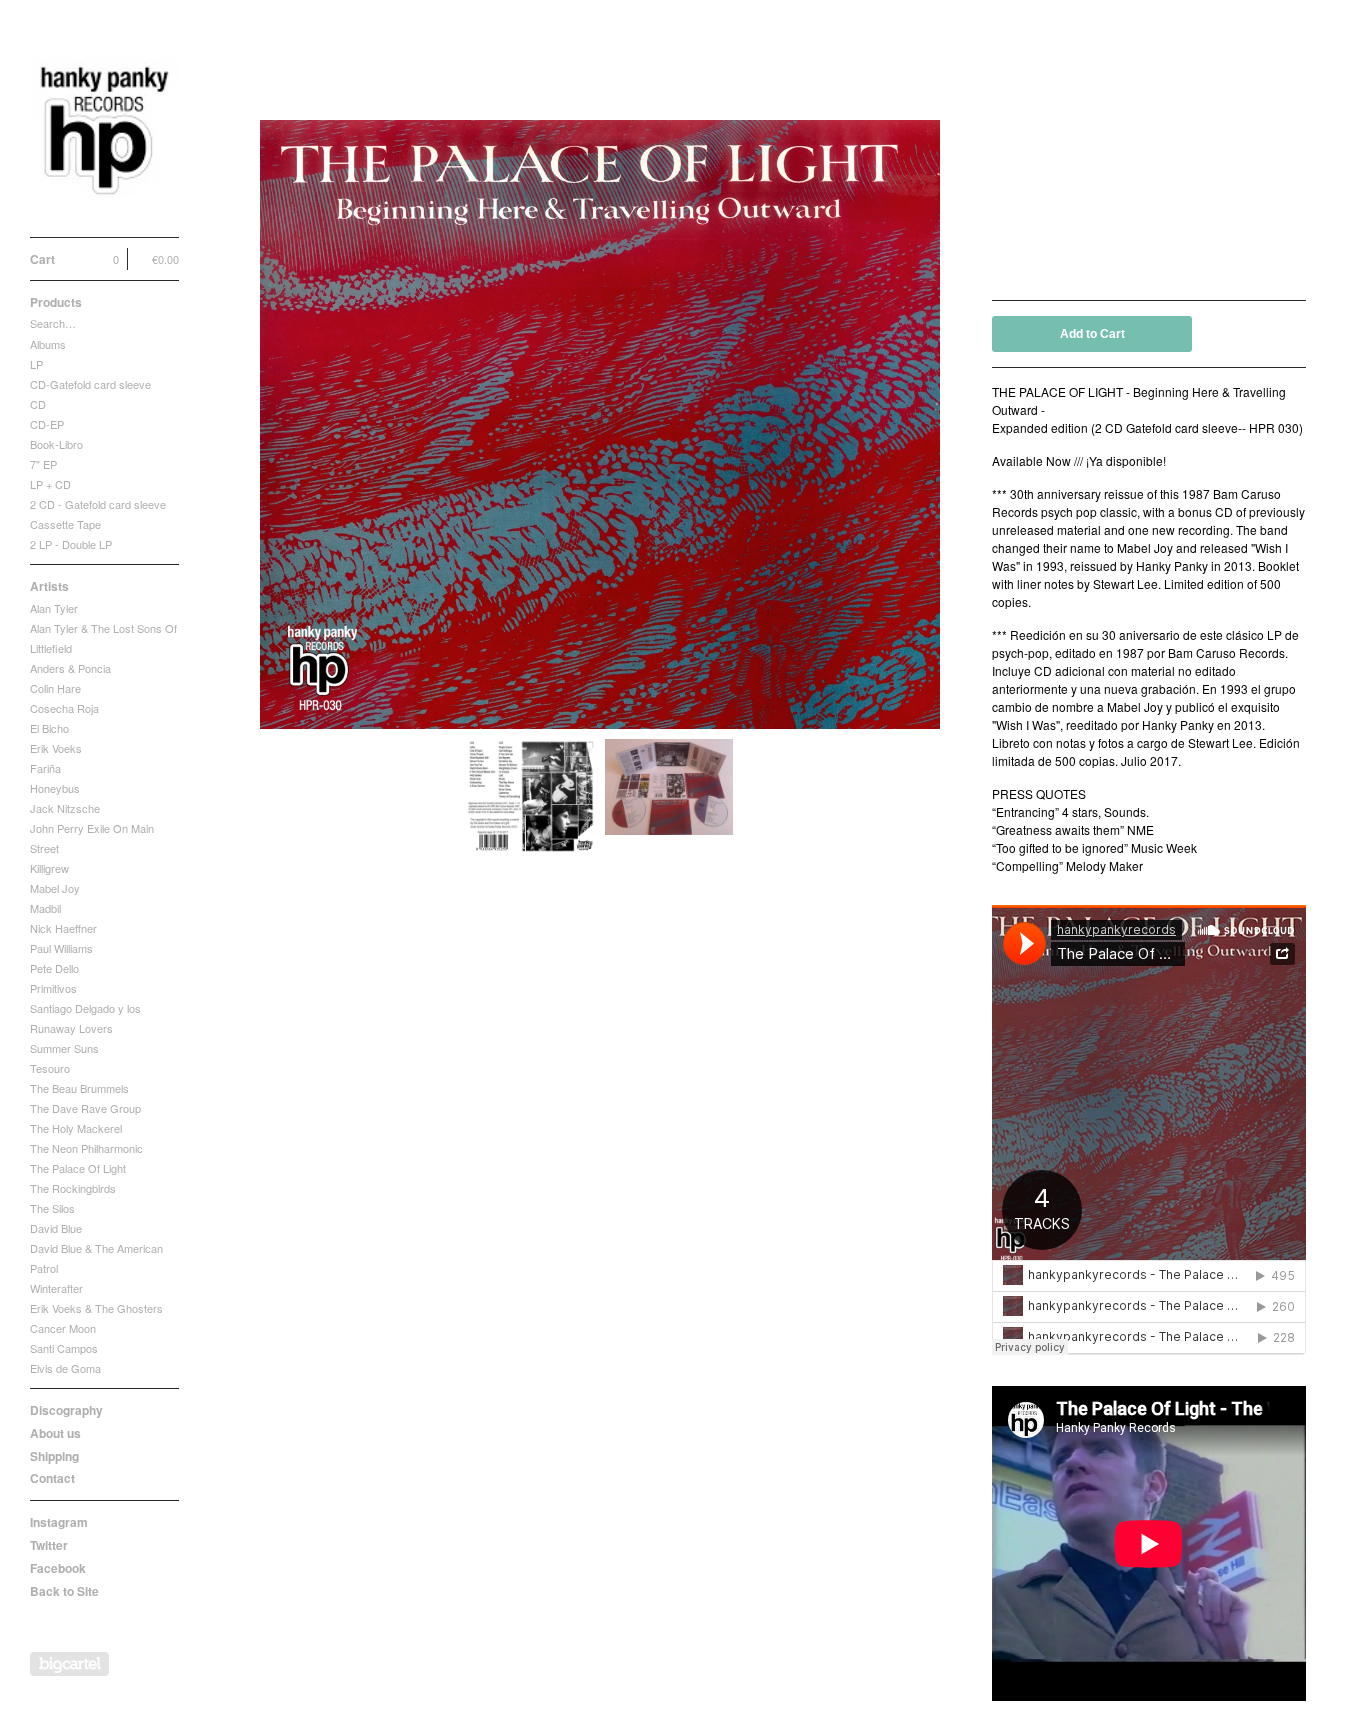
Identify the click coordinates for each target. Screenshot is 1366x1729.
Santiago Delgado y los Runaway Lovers (85, 1018)
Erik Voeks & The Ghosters (96, 1308)
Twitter (49, 1545)
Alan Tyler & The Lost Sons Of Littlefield (103, 638)
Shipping (54, 1456)
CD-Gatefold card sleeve (90, 384)
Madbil (45, 908)
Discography (66, 1410)
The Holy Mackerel (76, 1128)
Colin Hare (55, 688)
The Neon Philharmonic (86, 1148)
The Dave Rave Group (85, 1108)
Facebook (58, 1568)
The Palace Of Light (78, 1168)
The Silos (52, 1208)
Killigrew (49, 868)
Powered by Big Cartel (69, 1664)
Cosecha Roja (64, 708)
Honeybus (55, 788)
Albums (48, 344)
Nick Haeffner (63, 928)
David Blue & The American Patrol (96, 1258)
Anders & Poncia (70, 668)
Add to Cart (1092, 334)
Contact (52, 1478)
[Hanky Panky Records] (105, 129)
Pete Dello (54, 968)
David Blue (56, 1228)
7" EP (43, 464)
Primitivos (53, 988)
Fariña (45, 768)
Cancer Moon (63, 1328)
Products (56, 302)
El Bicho (49, 728)
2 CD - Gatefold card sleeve (98, 504)
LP (36, 364)
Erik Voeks (56, 748)
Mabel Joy (55, 888)
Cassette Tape (65, 524)
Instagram (59, 1522)
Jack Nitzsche (65, 808)
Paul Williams (61, 948)
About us (55, 1433)
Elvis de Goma (65, 1368)
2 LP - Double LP (71, 544)
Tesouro (50, 1068)
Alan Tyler (54, 608)
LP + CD (50, 484)
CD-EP (47, 424)
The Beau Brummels (79, 1088)
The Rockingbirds (73, 1188)
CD (38, 404)
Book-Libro (56, 444)
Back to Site (64, 1591)
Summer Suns (64, 1048)
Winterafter (56, 1288)
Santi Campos (64, 1348)
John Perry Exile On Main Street (92, 838)
